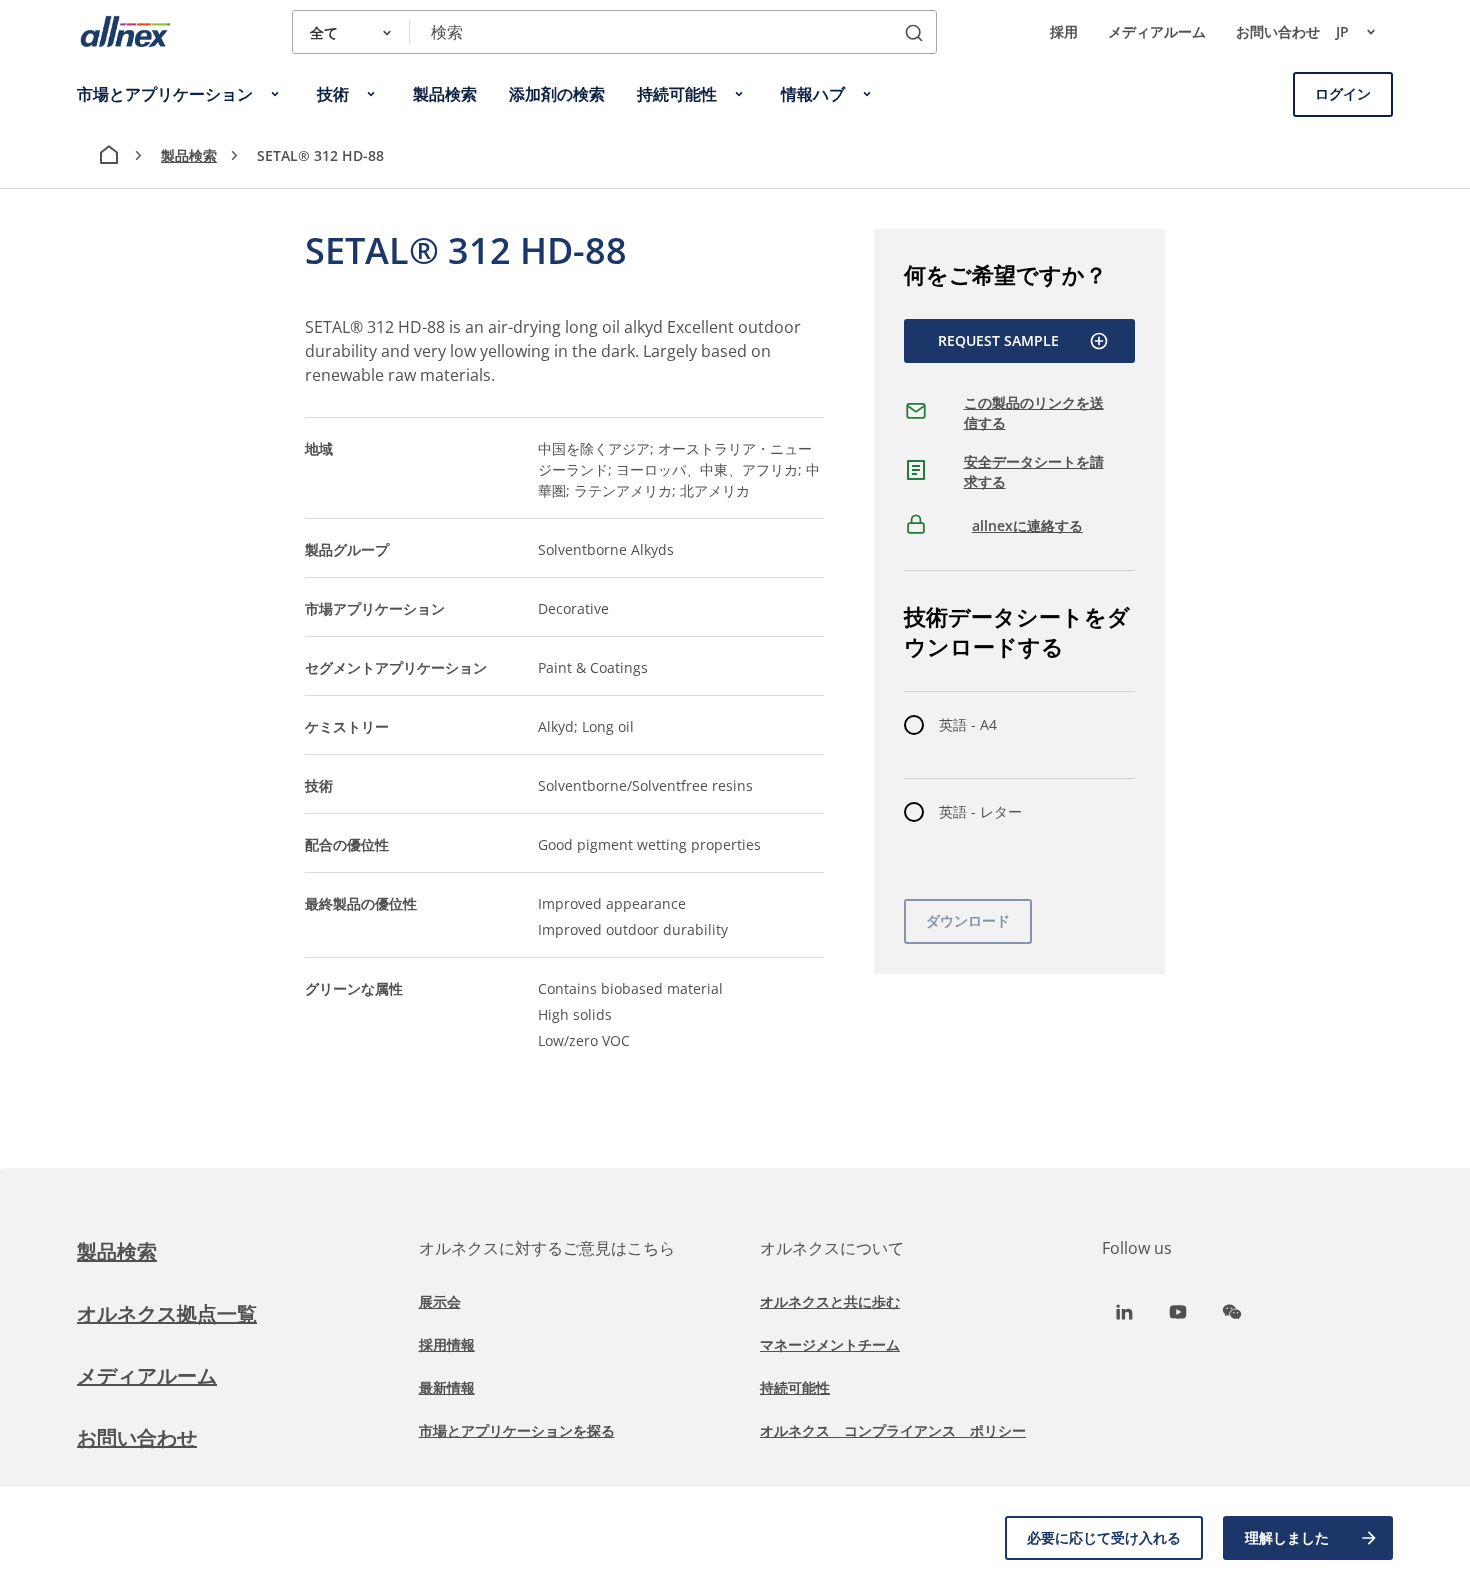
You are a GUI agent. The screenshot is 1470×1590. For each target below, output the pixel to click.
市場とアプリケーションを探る (517, 1430)
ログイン (1343, 93)
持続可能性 (795, 1387)
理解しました (1287, 1537)
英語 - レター (980, 811)
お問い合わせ (1278, 31)
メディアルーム (1157, 31)
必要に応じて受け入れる (1104, 1537)
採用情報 (447, 1344)
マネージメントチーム (830, 1344)
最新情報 (447, 1387)
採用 (1064, 31)
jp (1342, 31)
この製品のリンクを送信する (1034, 412)
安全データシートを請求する (1034, 471)
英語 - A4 (968, 724)
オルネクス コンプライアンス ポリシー (893, 1430)
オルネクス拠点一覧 (167, 1313)
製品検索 (189, 155)
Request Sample (998, 340)
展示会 (440, 1301)
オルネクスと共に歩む (830, 1301)
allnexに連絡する (1027, 525)
